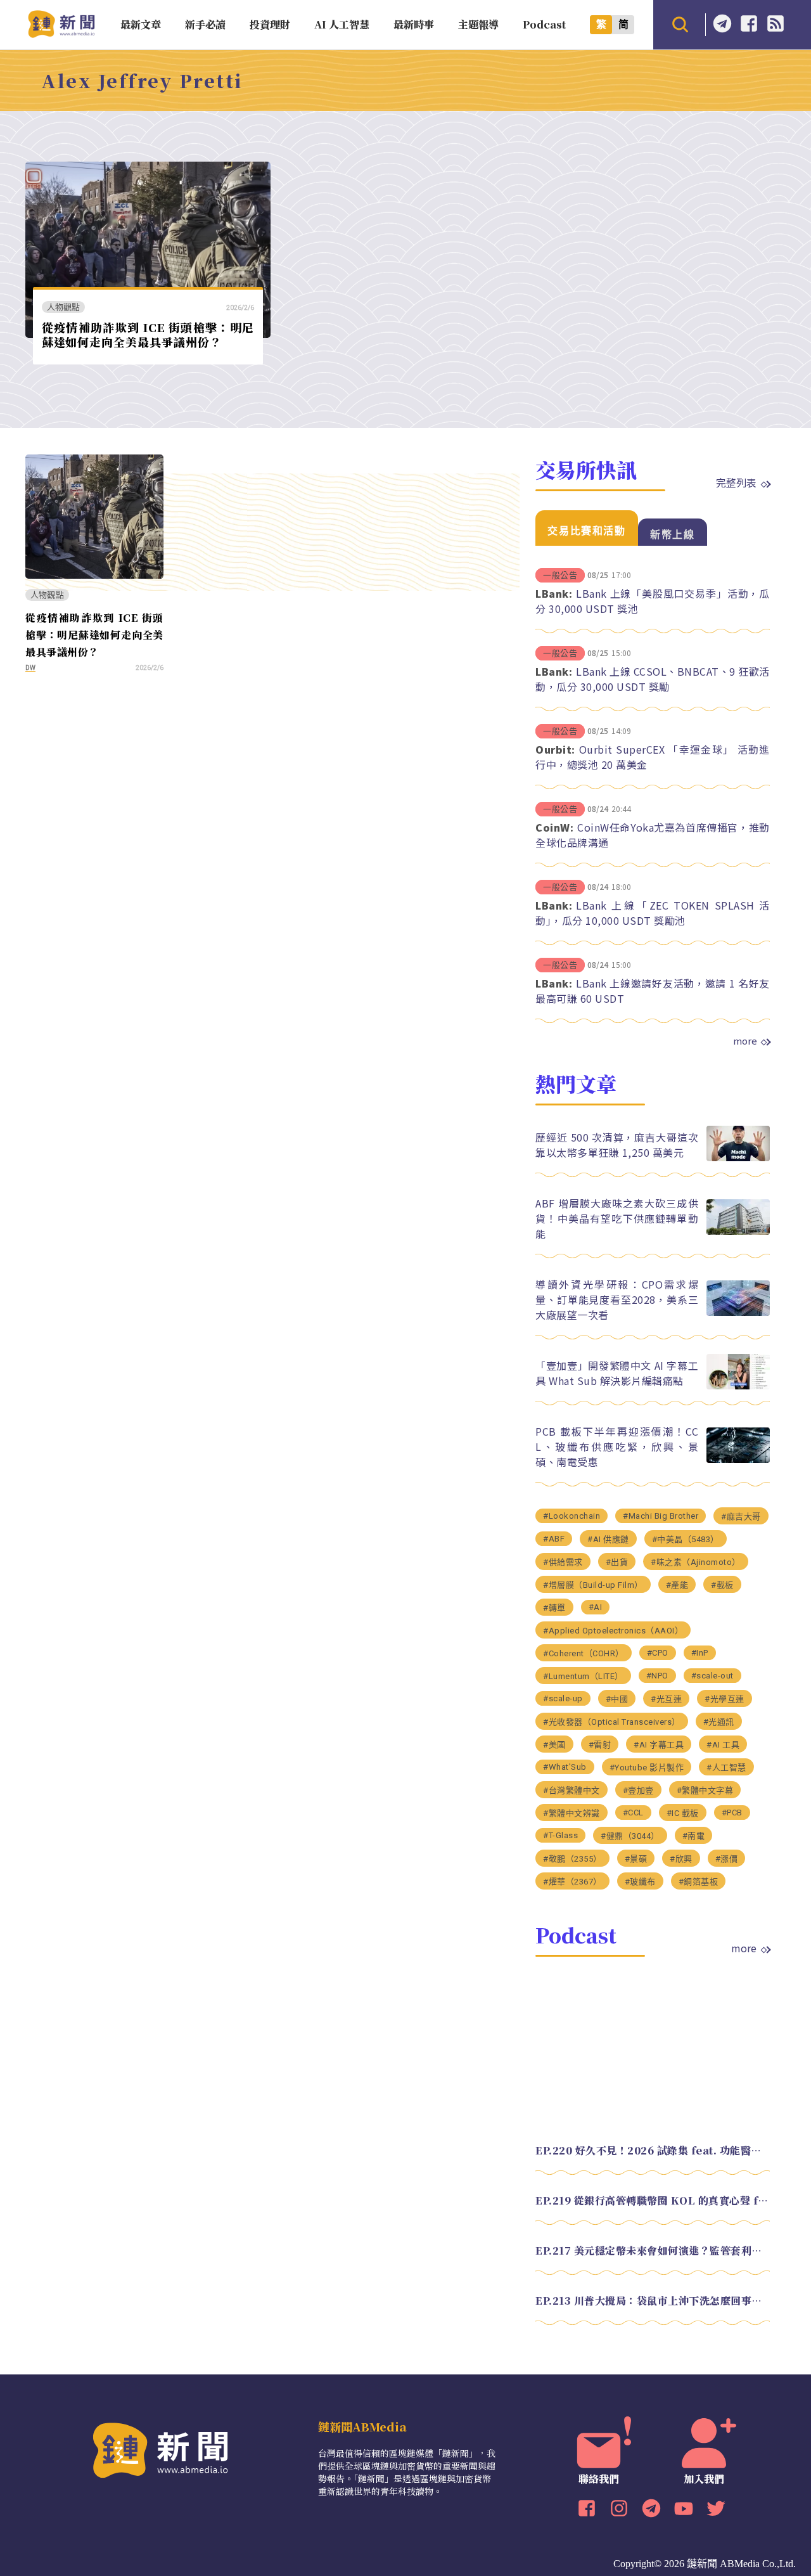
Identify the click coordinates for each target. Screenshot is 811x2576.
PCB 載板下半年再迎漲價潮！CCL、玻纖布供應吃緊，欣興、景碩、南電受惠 (617, 1446)
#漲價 (727, 1859)
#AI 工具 (723, 1745)
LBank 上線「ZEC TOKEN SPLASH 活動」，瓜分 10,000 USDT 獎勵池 (653, 913)
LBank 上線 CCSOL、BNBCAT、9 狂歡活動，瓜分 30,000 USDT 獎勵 (653, 679)
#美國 (554, 1745)
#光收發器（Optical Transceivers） (612, 1722)
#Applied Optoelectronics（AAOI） (613, 1631)
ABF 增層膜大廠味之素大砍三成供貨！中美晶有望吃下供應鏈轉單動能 (617, 1218)
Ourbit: (555, 749)
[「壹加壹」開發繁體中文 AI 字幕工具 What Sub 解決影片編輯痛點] (738, 1386)
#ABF (554, 1539)
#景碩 (636, 1859)
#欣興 (681, 1859)
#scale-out (712, 1676)
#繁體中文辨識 (572, 1813)
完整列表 (736, 482)
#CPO (658, 1653)
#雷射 (600, 1745)
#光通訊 (719, 1722)
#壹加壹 (638, 1790)
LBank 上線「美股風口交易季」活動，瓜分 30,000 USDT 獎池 (653, 601)
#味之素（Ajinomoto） (696, 1562)
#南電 (694, 1836)
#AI (596, 1607)
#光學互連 (725, 1699)
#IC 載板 (683, 1813)
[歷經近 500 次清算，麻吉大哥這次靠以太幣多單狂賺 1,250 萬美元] (738, 1158)
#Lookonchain (572, 1516)
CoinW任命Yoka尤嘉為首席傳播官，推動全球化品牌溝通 (653, 835)
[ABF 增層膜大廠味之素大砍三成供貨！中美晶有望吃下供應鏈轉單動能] (738, 1231)
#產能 (677, 1585)
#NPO (657, 1676)
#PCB (732, 1813)
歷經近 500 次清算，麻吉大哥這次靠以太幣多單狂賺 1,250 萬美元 (617, 1145)
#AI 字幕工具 (659, 1745)
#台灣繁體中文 (572, 1790)
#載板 (722, 1585)
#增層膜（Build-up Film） (593, 1585)
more (745, 1041)
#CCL (633, 1813)
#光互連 (666, 1699)
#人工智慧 (726, 1768)
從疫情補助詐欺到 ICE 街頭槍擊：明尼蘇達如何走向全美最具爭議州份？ (148, 334)
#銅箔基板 (699, 1882)
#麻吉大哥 (741, 1517)
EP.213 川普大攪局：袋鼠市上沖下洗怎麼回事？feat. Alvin (653, 2301)
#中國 (617, 1699)
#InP (700, 1653)
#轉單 (554, 1608)
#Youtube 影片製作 (647, 1768)
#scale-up (563, 1698)
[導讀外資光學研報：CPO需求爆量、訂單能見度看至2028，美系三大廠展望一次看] (738, 1312)
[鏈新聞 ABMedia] (61, 34)
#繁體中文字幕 (705, 1790)
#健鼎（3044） (630, 1836)
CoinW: (554, 827)
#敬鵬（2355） (572, 1859)
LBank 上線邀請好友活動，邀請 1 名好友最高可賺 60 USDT (653, 991)
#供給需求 (563, 1562)
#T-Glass (560, 1835)
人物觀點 (64, 307)
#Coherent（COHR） (584, 1653)
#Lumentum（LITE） (583, 1676)
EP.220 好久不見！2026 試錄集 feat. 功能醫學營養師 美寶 (653, 2150)
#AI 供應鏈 (608, 1539)
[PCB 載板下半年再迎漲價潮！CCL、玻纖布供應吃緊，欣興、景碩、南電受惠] (738, 1459)
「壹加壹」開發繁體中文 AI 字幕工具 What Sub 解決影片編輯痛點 (617, 1373)
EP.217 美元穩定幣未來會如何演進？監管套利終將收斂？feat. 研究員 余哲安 (653, 2251)
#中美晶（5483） (686, 1539)
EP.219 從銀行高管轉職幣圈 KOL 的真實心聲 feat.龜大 (653, 2200)
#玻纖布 (640, 1882)
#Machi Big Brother (661, 1516)
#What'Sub (565, 1767)
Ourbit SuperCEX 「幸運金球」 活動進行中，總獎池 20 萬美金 (653, 757)
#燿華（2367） (572, 1882)
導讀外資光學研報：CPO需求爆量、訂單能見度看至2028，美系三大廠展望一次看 (617, 1299)
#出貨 (617, 1562)
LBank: (554, 593)
